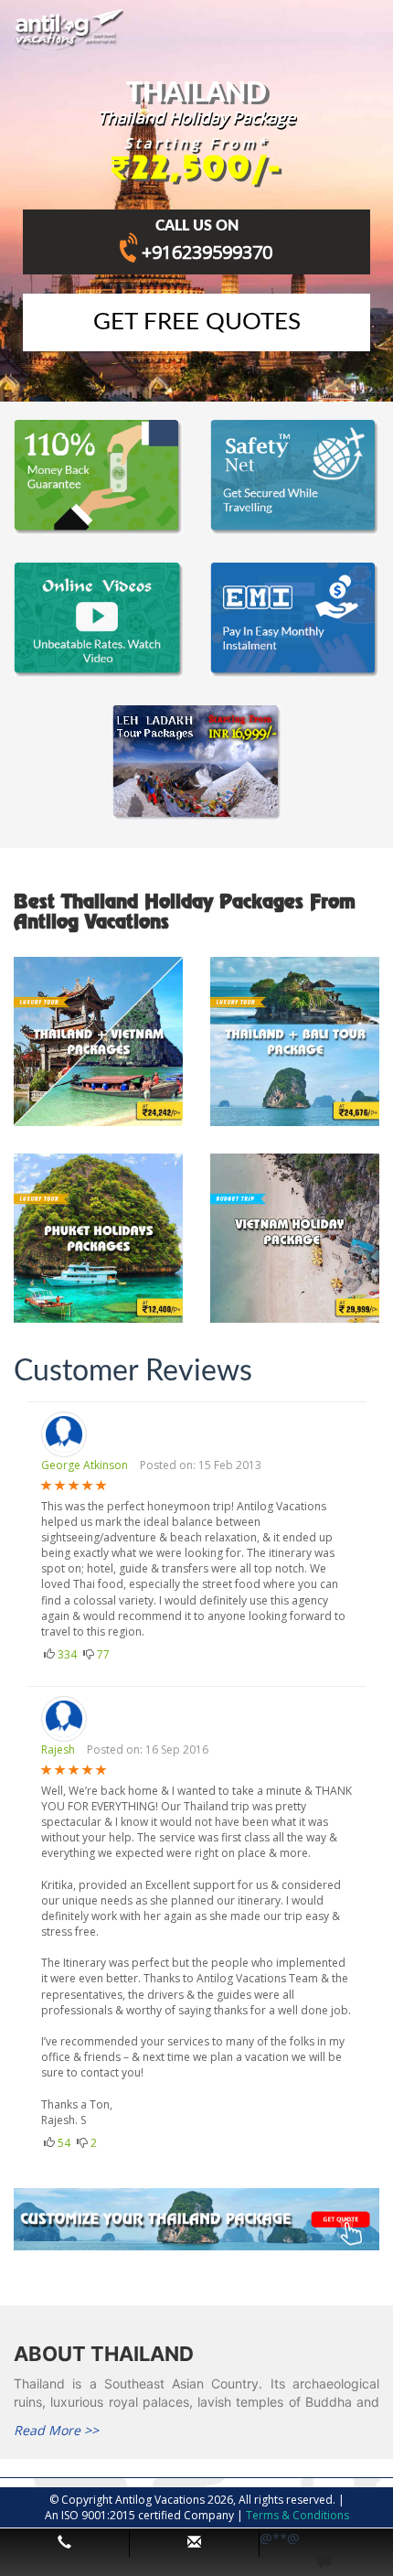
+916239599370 (207, 252)
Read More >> (56, 2430)
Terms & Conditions (297, 2515)
